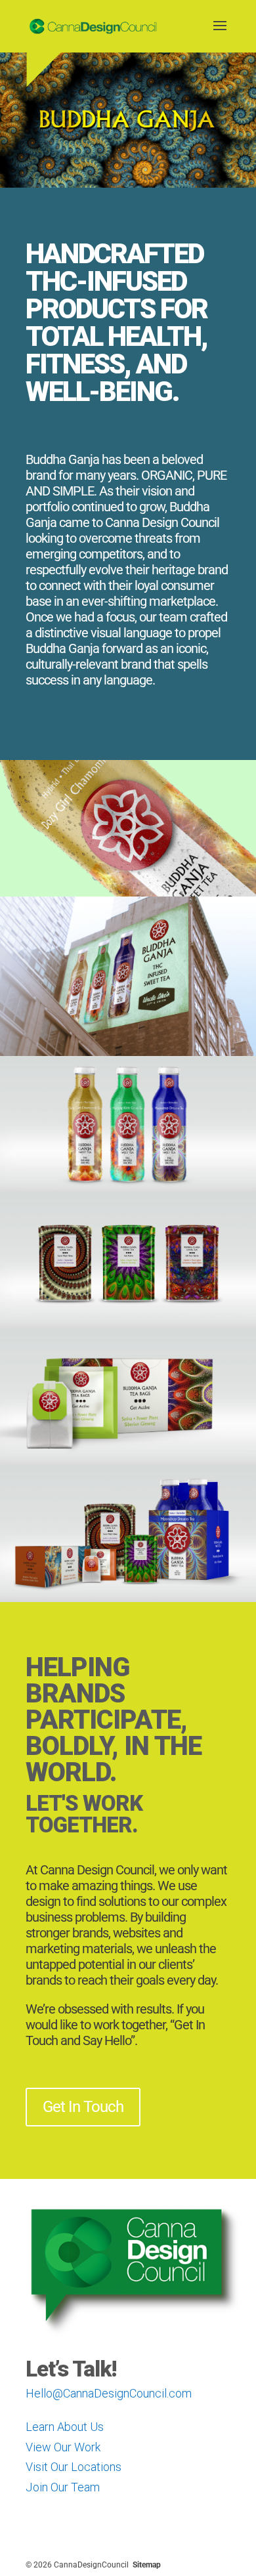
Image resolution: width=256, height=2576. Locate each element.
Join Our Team (63, 2487)
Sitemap (147, 2565)
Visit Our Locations (74, 2467)
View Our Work (63, 2447)
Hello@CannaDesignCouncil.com (109, 2393)
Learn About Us (65, 2427)
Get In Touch (83, 2107)
